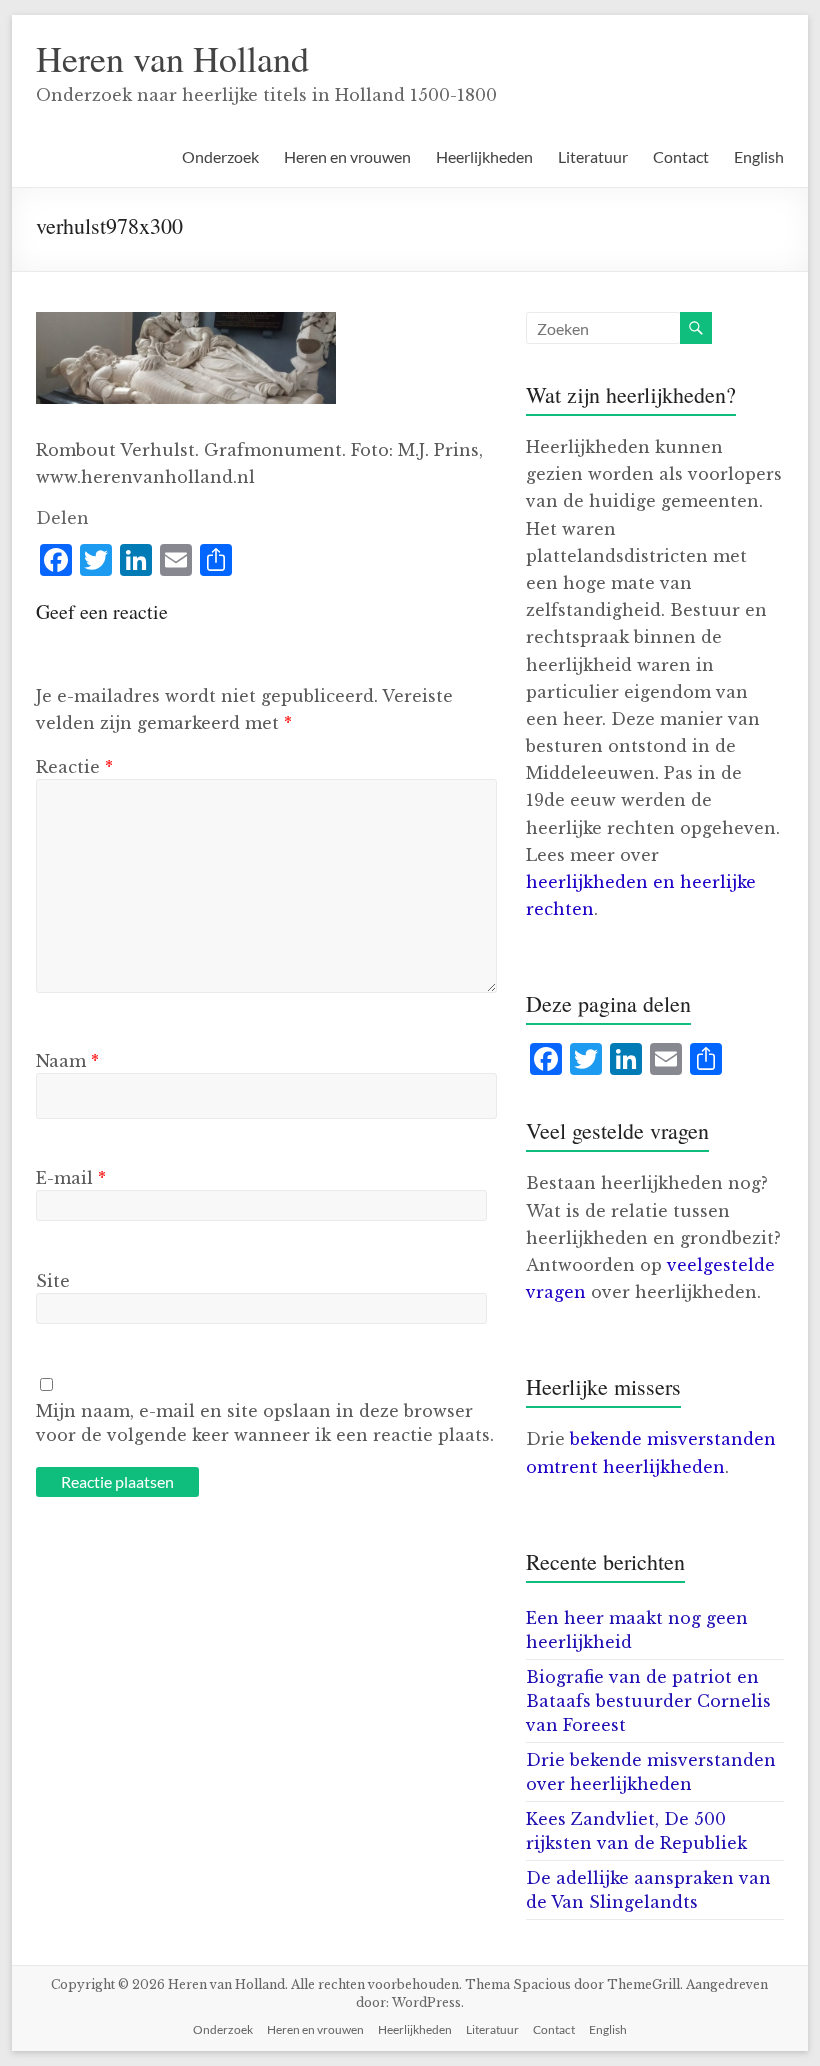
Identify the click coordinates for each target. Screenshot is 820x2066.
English (759, 156)
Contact (681, 156)
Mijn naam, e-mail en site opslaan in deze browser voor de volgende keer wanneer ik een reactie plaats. (265, 1423)
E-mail (71, 1178)
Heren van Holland (172, 58)
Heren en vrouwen (347, 156)
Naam (67, 1061)
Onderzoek (220, 156)
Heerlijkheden (484, 156)
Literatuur (593, 156)
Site (53, 1281)
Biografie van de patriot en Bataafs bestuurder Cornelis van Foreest (648, 1701)
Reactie (74, 767)
